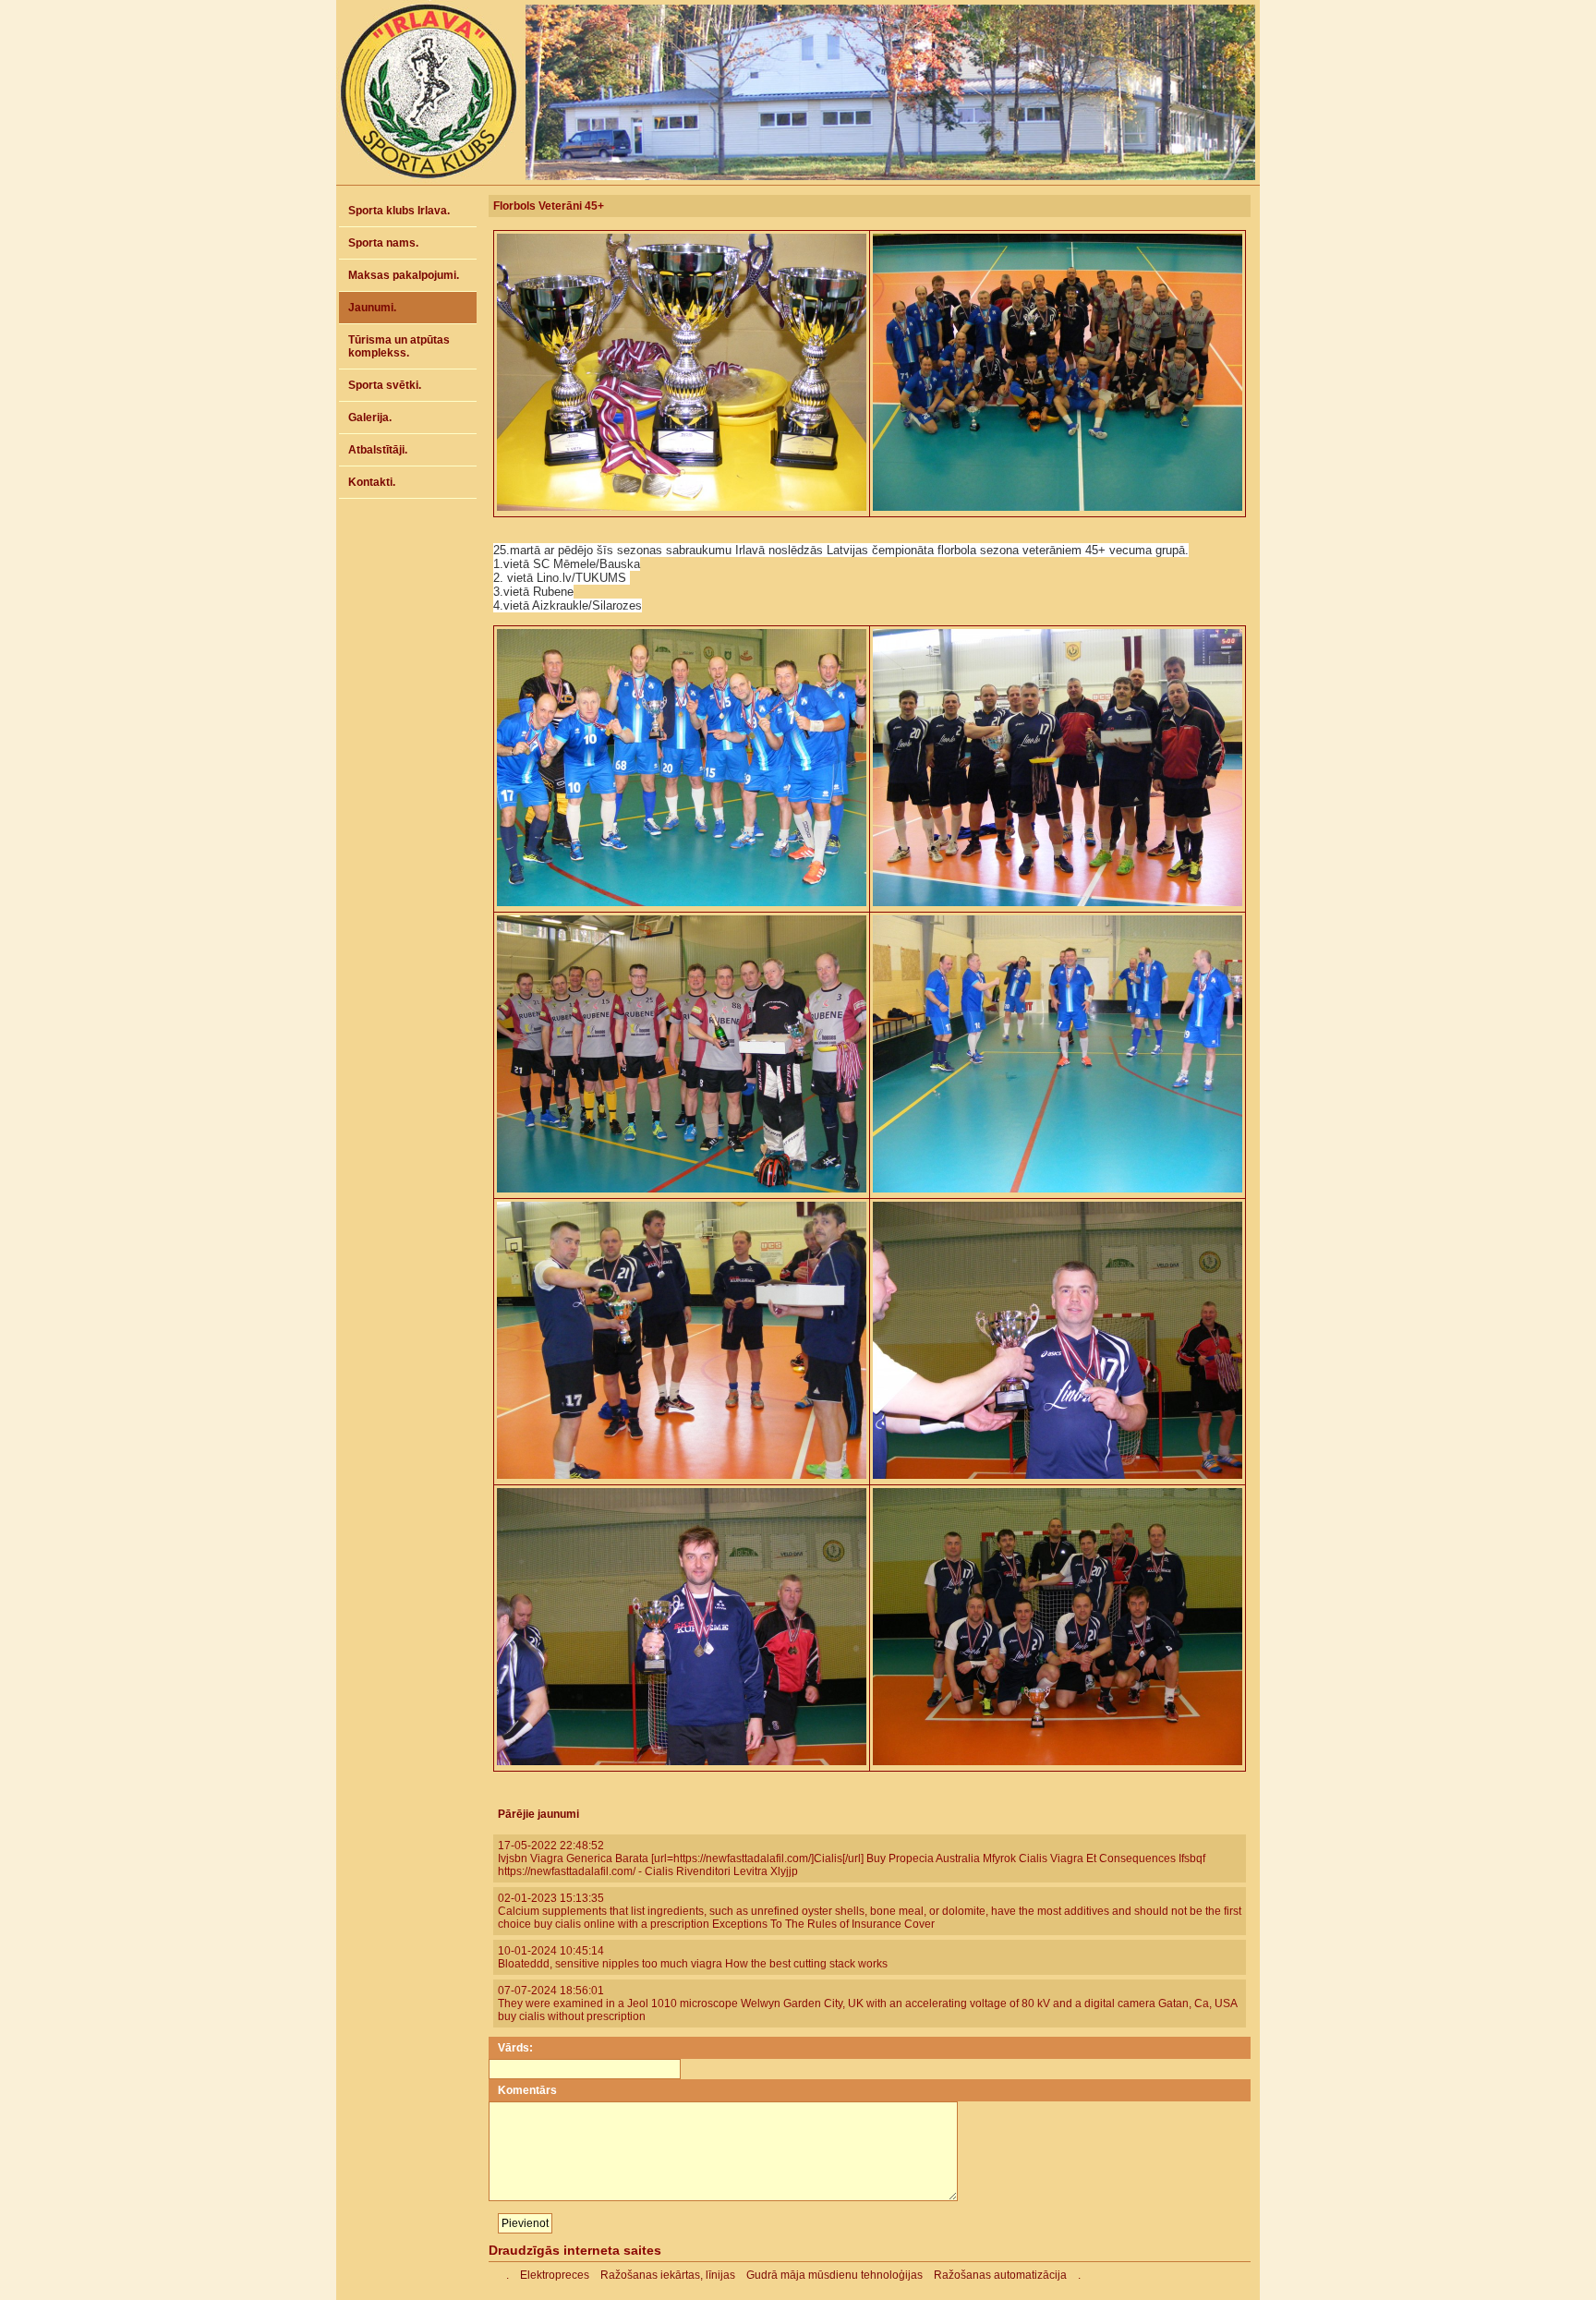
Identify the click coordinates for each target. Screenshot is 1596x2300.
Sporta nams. (383, 243)
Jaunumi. (372, 308)
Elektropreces (555, 2275)
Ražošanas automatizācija (1000, 2275)
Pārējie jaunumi (538, 1814)
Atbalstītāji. (378, 450)
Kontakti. (372, 482)
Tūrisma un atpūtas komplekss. (399, 346)
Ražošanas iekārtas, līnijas (668, 2275)
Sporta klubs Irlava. (399, 211)
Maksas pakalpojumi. (404, 275)
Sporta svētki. (385, 385)
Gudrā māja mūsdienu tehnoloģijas (834, 2275)
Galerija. (370, 418)
